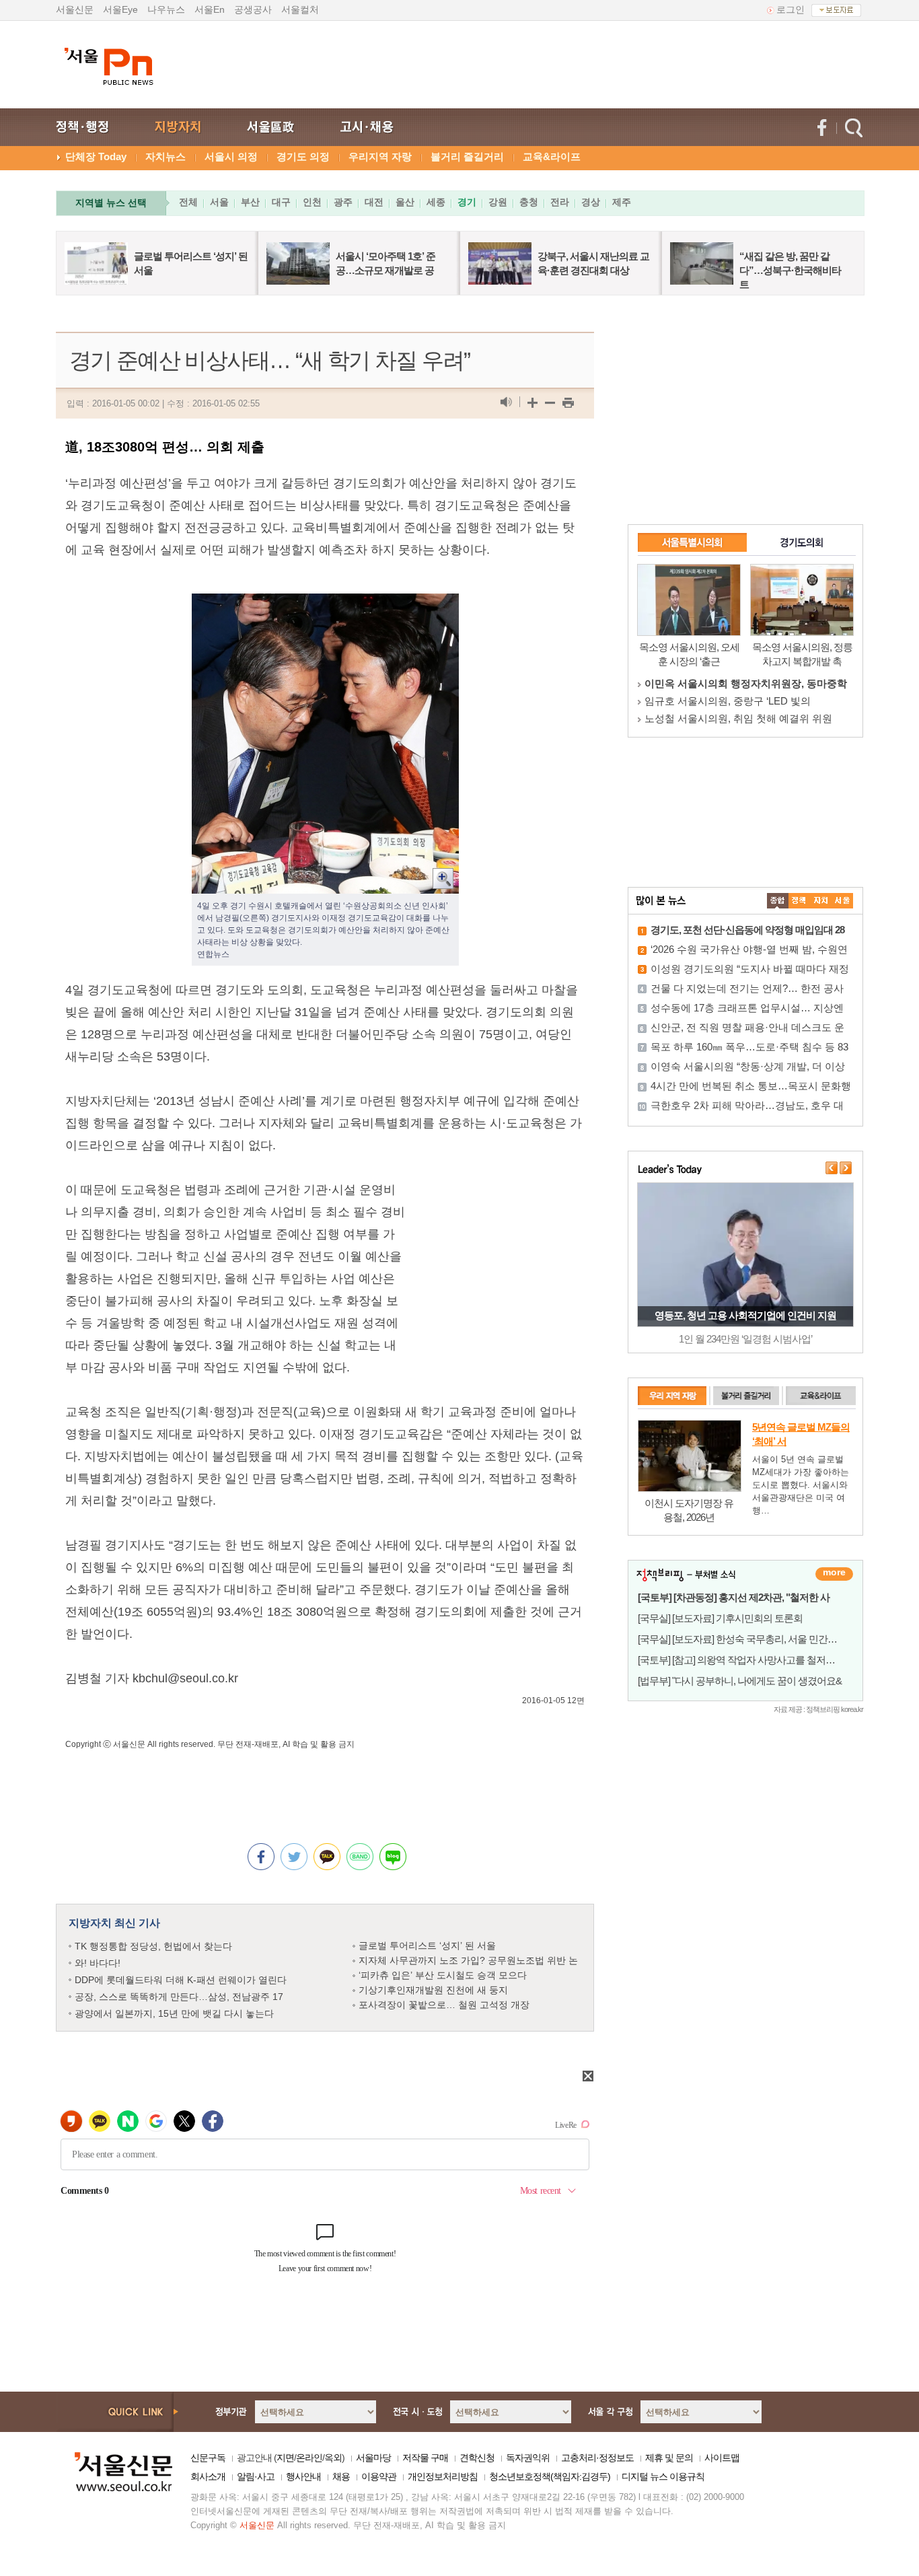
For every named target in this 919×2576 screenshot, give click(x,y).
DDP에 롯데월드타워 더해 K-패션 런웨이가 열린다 (181, 1980)
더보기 (834, 1574)
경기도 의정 (303, 156)
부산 (250, 202)
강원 (498, 202)
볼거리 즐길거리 (467, 156)
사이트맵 (722, 2458)
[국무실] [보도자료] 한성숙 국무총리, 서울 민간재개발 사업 (757, 1639)
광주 (343, 202)
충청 (529, 202)
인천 (312, 202)
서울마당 (373, 2458)
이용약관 (379, 2476)
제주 (622, 202)
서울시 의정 (231, 156)
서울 (219, 202)
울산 (405, 202)
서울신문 (75, 9)
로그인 (791, 9)
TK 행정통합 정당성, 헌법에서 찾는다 (153, 1946)
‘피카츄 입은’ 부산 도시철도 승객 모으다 (443, 1975)
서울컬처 (300, 9)
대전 (374, 202)
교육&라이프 (552, 156)
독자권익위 (528, 2458)
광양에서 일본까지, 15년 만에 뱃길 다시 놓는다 (174, 2013)
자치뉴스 (166, 156)
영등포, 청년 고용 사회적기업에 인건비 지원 (745, 1315)
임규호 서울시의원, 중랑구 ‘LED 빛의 (728, 701)
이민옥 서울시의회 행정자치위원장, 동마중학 (746, 683)
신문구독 (208, 2458)
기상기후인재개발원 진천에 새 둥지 (433, 1990)
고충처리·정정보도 (597, 2458)
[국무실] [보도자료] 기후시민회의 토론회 (720, 1618)
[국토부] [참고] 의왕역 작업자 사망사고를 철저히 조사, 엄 (753, 1660)
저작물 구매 (425, 2458)
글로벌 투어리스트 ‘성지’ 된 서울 (427, 1945)
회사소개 (208, 2476)
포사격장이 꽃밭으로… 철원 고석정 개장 (444, 2005)
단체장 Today (96, 156)
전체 (188, 202)
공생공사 (253, 9)
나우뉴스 (166, 9)
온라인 (309, 2458)
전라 (560, 202)
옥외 (333, 2458)
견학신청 (477, 2458)
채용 (341, 2476)
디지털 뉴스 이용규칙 (663, 2476)
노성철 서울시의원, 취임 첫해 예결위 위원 (738, 718)
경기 (467, 202)
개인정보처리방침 (443, 2476)
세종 (436, 202)
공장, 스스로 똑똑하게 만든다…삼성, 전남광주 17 (179, 1997)
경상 (591, 202)
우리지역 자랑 (380, 156)
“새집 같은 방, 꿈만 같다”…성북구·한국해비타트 (790, 270)
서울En (210, 9)
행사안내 (303, 2476)
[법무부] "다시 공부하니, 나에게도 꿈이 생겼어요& (740, 1681)
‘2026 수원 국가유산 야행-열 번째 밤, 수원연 (749, 949)
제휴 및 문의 (669, 2458)
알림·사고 (256, 2476)
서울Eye (120, 9)
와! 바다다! (98, 1963)
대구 (281, 202)
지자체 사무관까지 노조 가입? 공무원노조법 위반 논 (468, 1960)
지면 (285, 2458)
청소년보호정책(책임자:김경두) (550, 2476)
